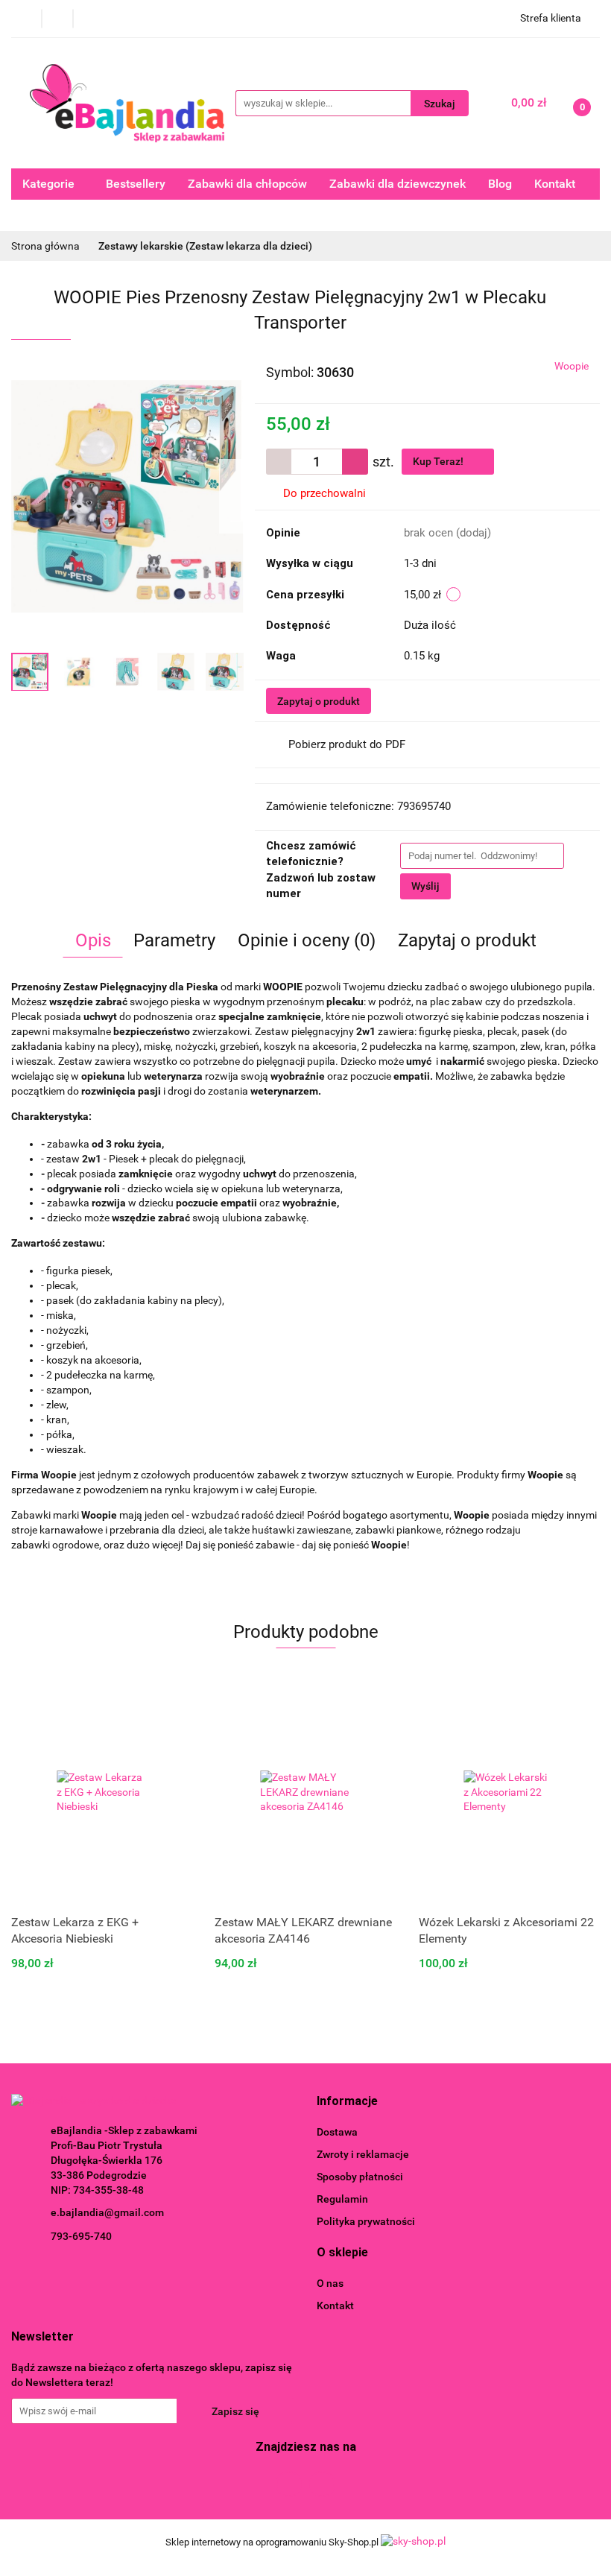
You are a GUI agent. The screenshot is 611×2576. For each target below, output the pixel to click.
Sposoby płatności (360, 2177)
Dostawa (337, 2132)
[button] (347, 2102)
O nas (330, 2283)
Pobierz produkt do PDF (347, 744)
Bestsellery (136, 184)
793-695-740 (81, 2236)
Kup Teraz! (439, 461)
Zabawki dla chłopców (247, 184)
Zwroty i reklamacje (363, 2154)
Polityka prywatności (366, 2221)
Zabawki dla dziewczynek (398, 184)
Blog (500, 184)
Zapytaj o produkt (319, 701)
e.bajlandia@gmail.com (107, 2212)
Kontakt (555, 184)
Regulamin (342, 2199)
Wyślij (425, 886)
